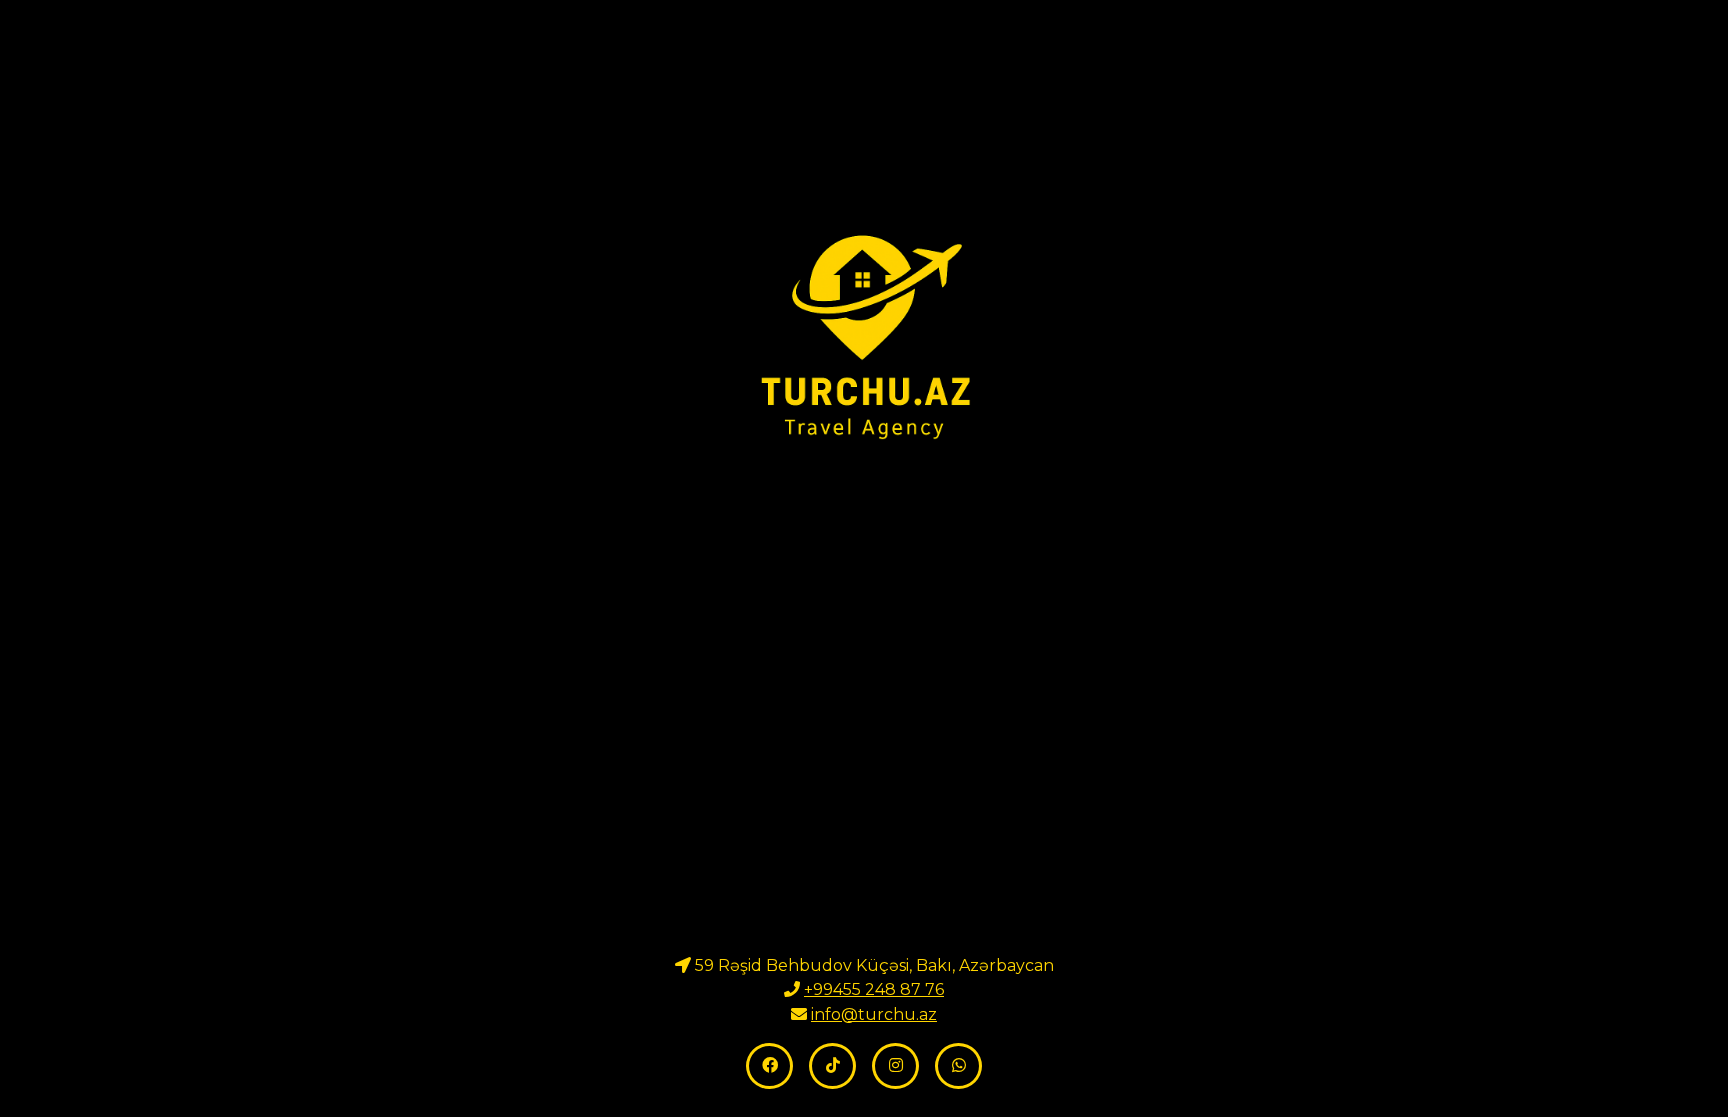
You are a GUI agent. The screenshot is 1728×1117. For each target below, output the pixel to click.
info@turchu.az (874, 1014)
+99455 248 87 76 (874, 989)
